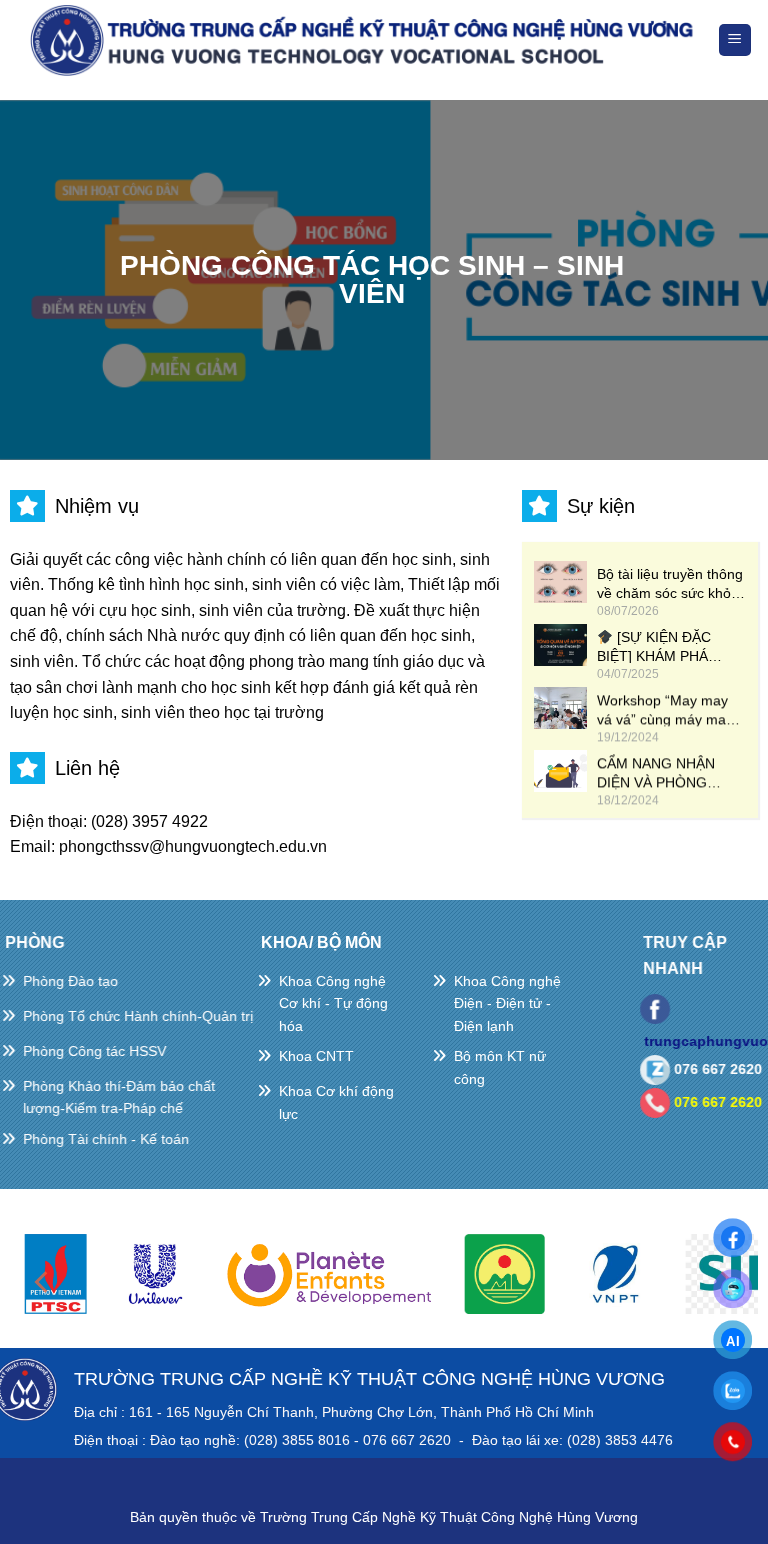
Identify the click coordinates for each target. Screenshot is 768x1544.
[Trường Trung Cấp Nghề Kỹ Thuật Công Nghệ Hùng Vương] (366, 40)
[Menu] (735, 40)
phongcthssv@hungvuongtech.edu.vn (193, 846)
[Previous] (43, 1282)
